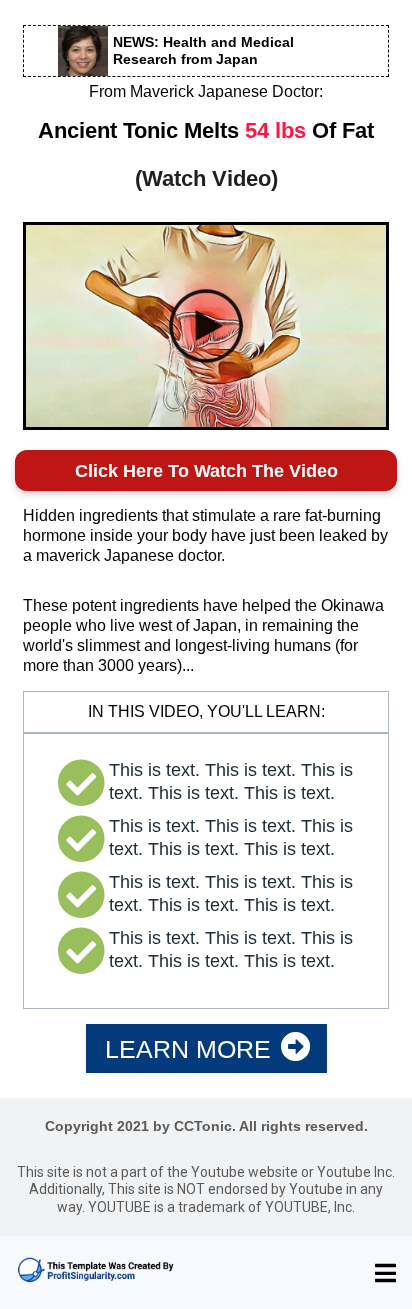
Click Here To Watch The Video (206, 471)
